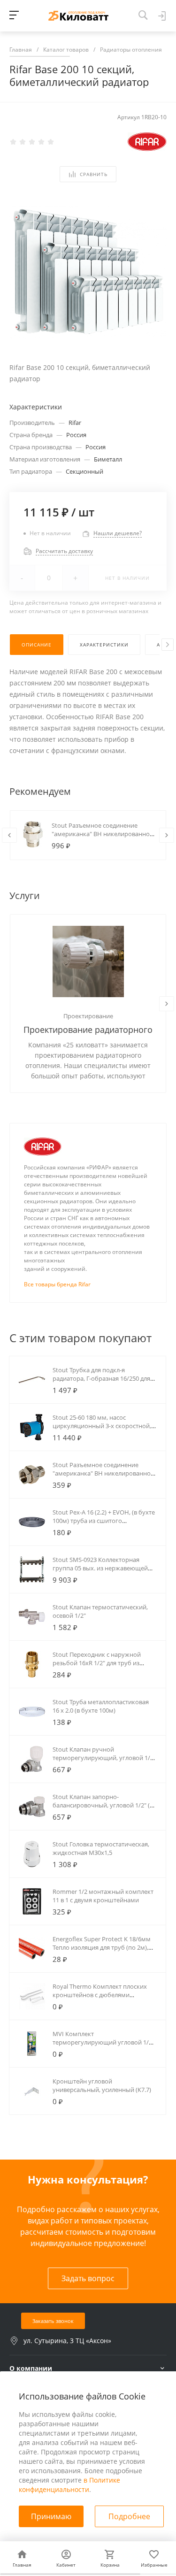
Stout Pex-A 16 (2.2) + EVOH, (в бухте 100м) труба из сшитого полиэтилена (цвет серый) (104, 1521)
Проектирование (88, 1016)
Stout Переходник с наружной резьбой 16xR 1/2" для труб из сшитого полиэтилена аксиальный (103, 1663)
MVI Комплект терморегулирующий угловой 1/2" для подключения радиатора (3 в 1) (103, 2042)
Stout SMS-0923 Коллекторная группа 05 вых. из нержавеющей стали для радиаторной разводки (101, 1568)
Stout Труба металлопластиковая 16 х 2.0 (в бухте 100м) (101, 1706)
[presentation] (168, 645)
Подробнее (129, 2516)
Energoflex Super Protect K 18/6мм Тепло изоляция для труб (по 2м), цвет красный (102, 1947)
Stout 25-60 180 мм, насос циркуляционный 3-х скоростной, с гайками (104, 1426)
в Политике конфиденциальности (69, 2485)
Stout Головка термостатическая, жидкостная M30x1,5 (101, 1848)
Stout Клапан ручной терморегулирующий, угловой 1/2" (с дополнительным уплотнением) (104, 1758)
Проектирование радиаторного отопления (88, 1030)
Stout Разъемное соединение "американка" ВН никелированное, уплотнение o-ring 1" (103, 834)
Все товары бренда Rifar (57, 1284)
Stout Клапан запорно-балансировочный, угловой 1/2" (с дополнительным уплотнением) (103, 1805)
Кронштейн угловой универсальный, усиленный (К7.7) (102, 2085)
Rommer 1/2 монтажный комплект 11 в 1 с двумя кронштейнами (103, 1896)
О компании (31, 2368)
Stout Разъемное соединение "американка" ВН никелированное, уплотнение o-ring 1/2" (104, 1473)
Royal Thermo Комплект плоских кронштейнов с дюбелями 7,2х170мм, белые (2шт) (100, 1995)
